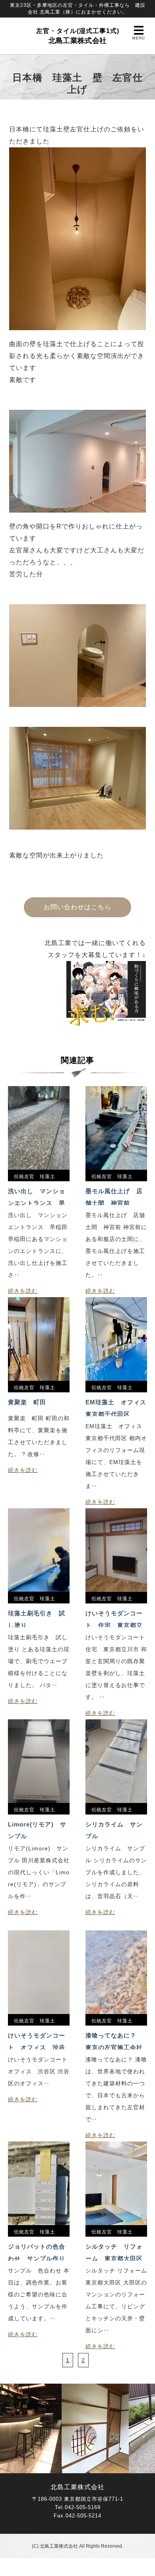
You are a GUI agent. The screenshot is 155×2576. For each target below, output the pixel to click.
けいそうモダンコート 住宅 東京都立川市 (114, 1619)
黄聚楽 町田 (27, 1402)
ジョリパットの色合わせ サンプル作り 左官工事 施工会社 (39, 2252)
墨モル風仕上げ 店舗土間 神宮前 (114, 1196)
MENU (139, 38)
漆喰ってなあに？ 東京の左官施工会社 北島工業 (116, 2041)
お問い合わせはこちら (77, 907)
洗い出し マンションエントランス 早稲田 (37, 1196)
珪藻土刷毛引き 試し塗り (37, 1619)
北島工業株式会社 (78, 36)
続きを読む (23, 1291)
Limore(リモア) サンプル (37, 1830)
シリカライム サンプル (114, 1830)
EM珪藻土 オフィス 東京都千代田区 (116, 1407)
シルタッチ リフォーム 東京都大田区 (114, 2252)
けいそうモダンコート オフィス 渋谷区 (37, 2041)
